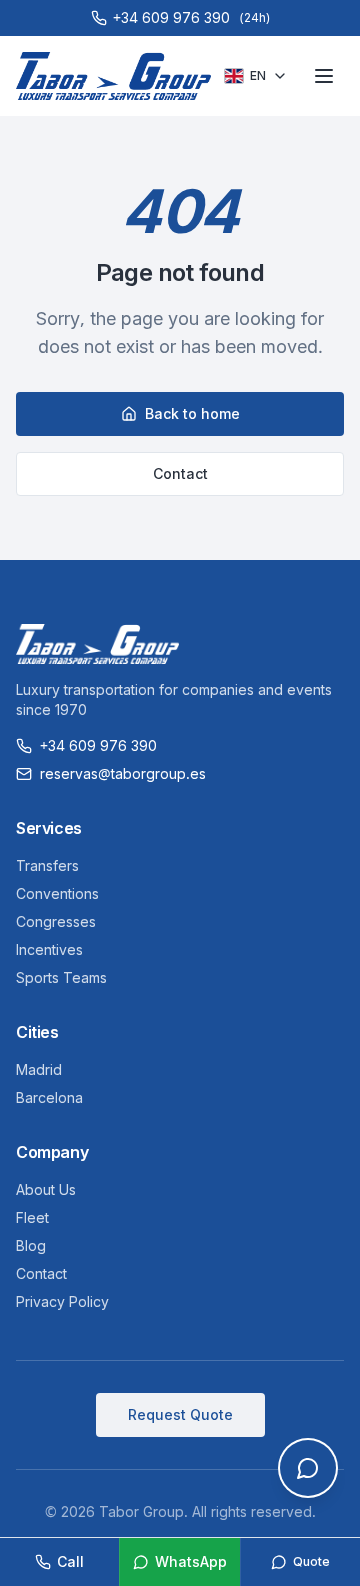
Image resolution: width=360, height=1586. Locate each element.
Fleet (32, 1217)
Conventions (57, 893)
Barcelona (49, 1097)
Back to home (192, 413)
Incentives (49, 949)
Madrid (39, 1069)
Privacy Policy (62, 1301)
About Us (46, 1189)
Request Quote (180, 1414)
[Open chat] (308, 1468)
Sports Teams (61, 977)
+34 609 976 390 (98, 745)
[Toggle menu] (324, 76)
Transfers (47, 865)
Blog (31, 1245)
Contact (180, 473)
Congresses (56, 921)
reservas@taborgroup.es (123, 773)
